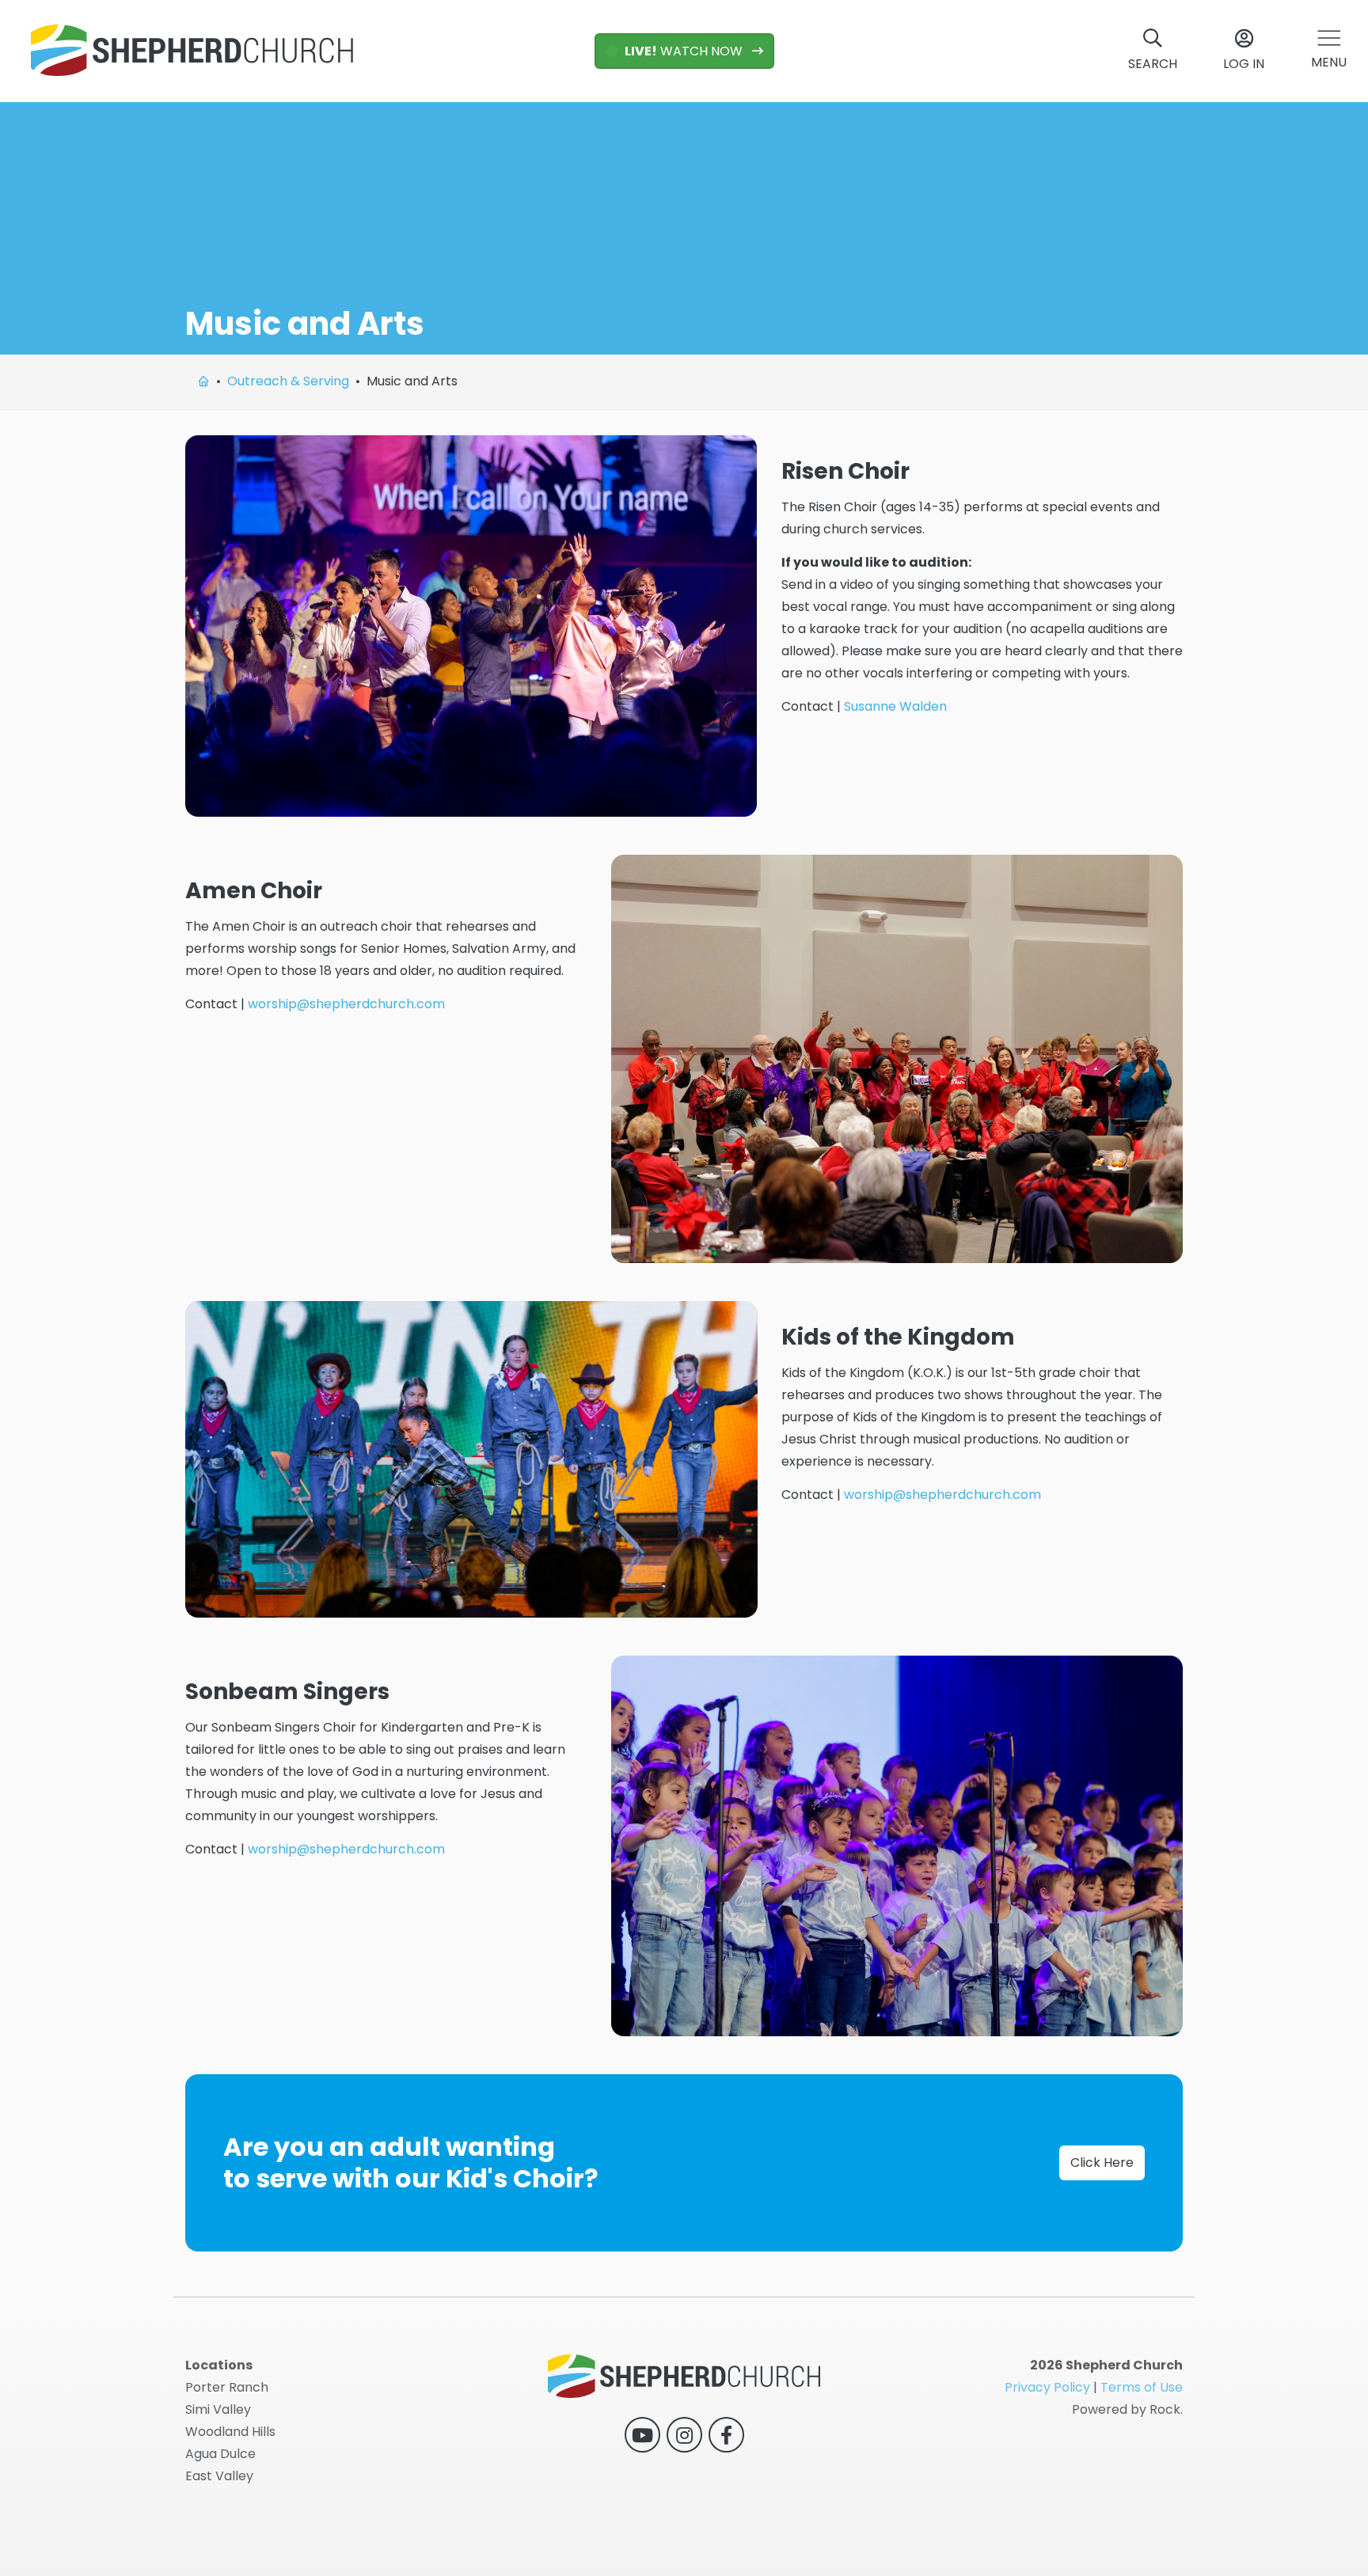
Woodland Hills (230, 2432)
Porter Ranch (227, 2387)
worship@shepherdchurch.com (346, 1004)
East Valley (219, 2476)
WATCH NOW (685, 51)
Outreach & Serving (288, 381)
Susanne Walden (895, 706)
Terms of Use (1142, 2387)
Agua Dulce (220, 2454)
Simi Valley (218, 2409)
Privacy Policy (1047, 2387)
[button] (1329, 51)
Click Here (1102, 2162)
